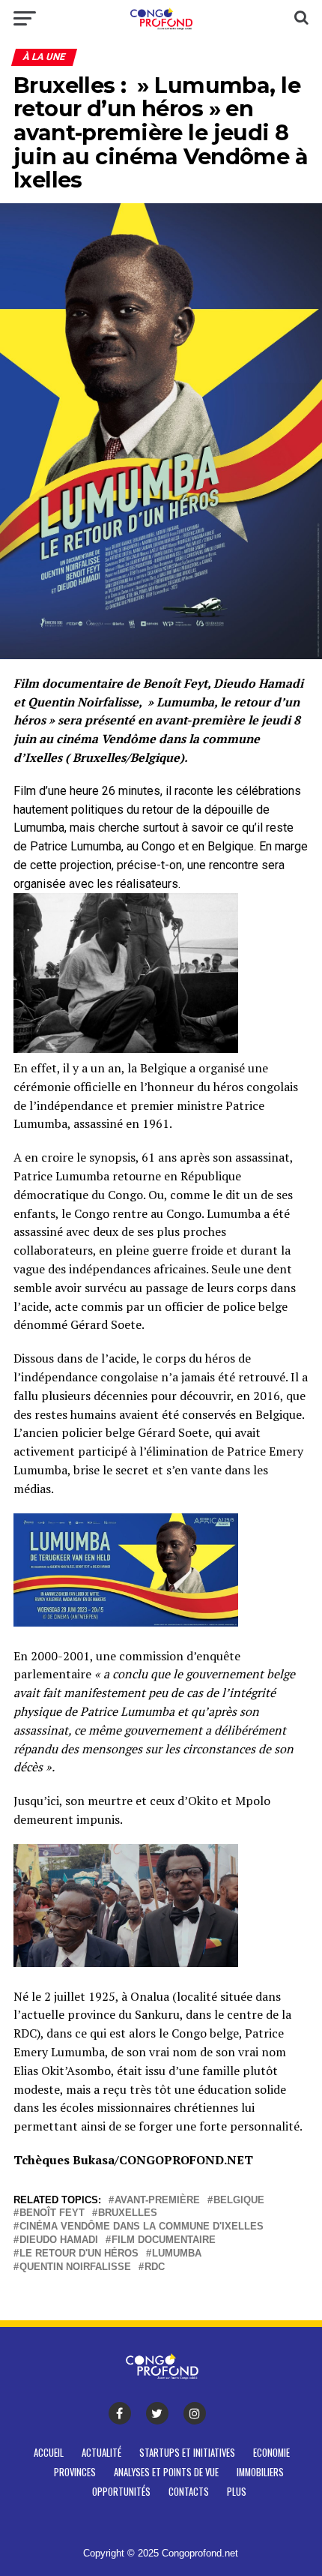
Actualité (101, 2453)
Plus (237, 2492)
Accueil (49, 2453)
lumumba (177, 2254)
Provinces (75, 2472)
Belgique (239, 2201)
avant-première (157, 2201)
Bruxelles (128, 2213)
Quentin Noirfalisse (75, 2267)
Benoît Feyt (52, 2213)
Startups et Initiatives (187, 2453)
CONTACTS (189, 2492)
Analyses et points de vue (166, 2472)
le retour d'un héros (79, 2254)
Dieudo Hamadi (59, 2240)
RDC (155, 2267)
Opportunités (121, 2492)
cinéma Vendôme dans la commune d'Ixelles (142, 2227)
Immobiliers (260, 2472)
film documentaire (164, 2240)
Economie (271, 2453)
